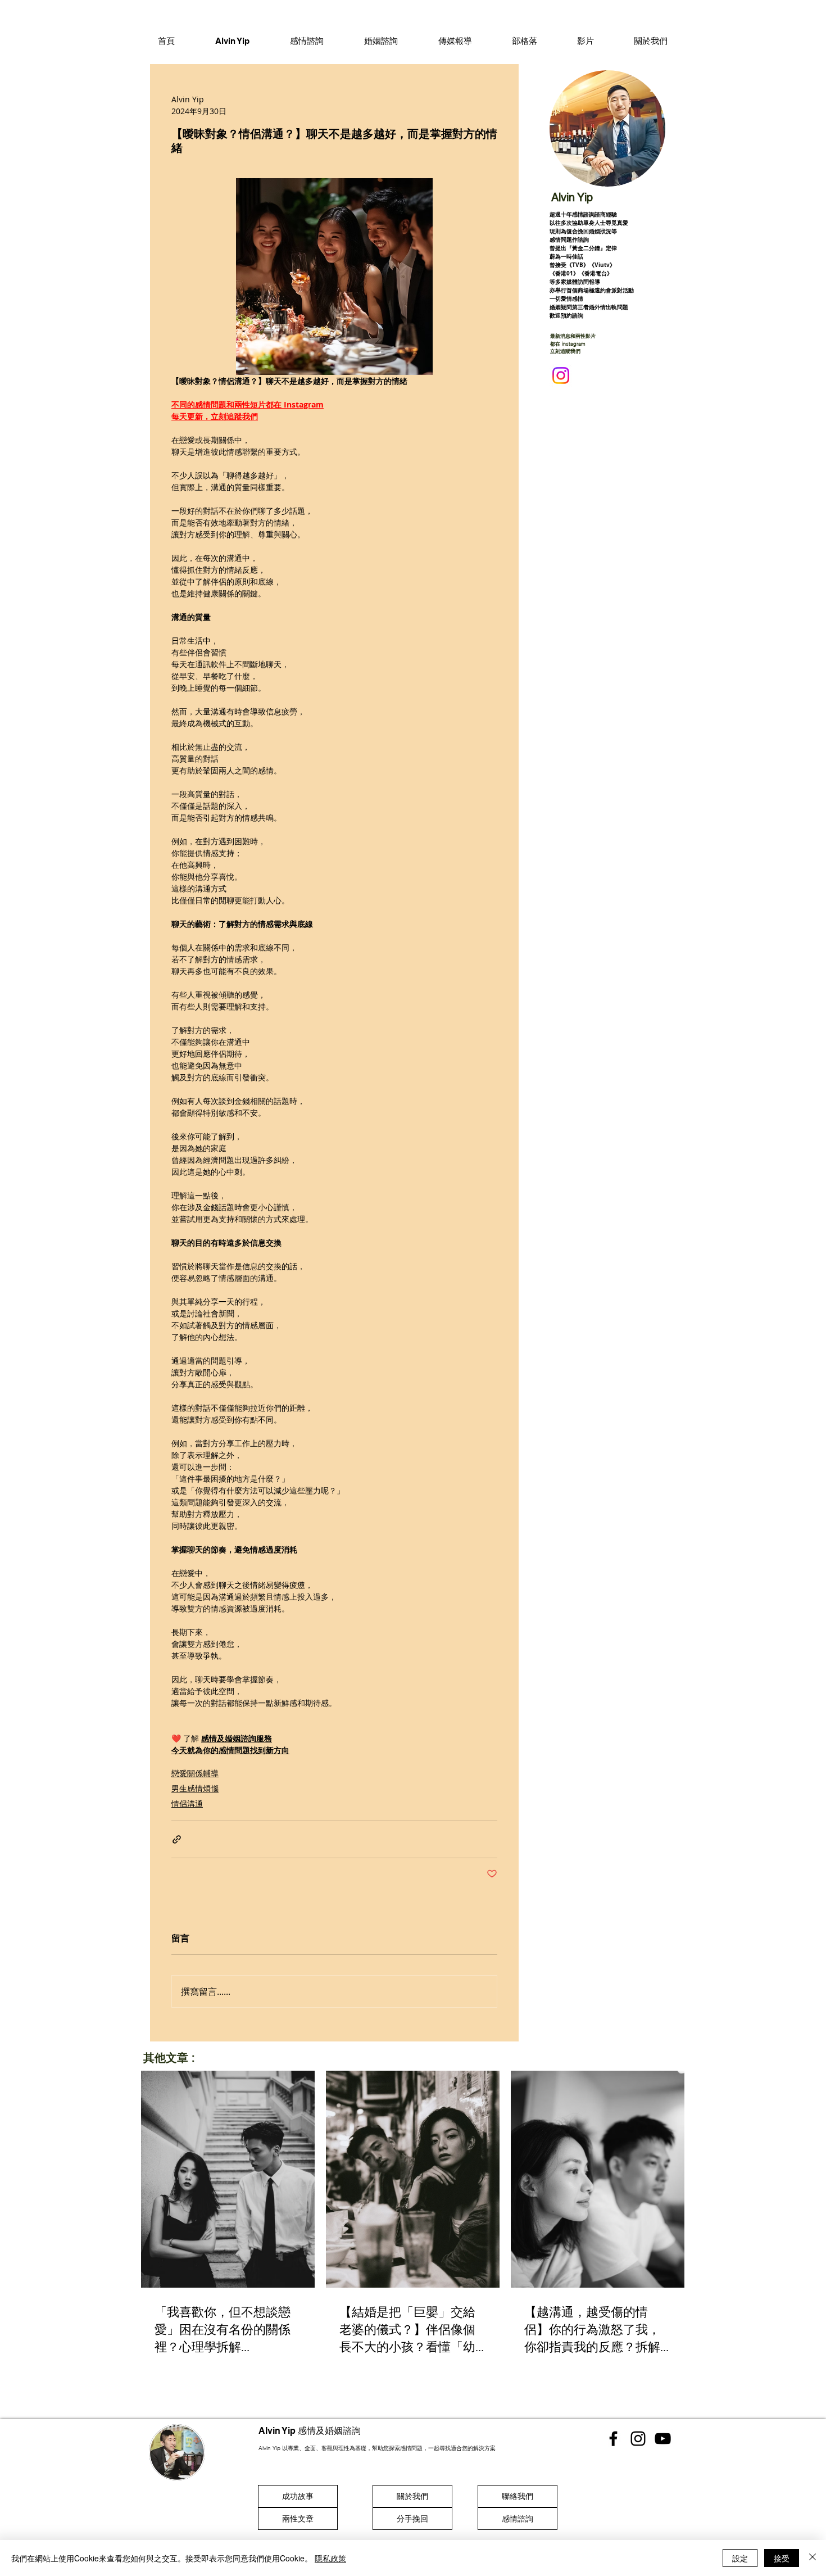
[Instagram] (561, 375)
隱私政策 (330, 2558)
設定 (740, 2558)
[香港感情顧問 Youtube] (663, 2439)
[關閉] (813, 2558)
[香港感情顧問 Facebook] (613, 2439)
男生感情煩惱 (195, 1788)
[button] (307, 40)
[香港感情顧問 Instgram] (638, 2439)
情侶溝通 (187, 1803)
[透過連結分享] (177, 1839)
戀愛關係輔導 (195, 1773)
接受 (782, 2558)
